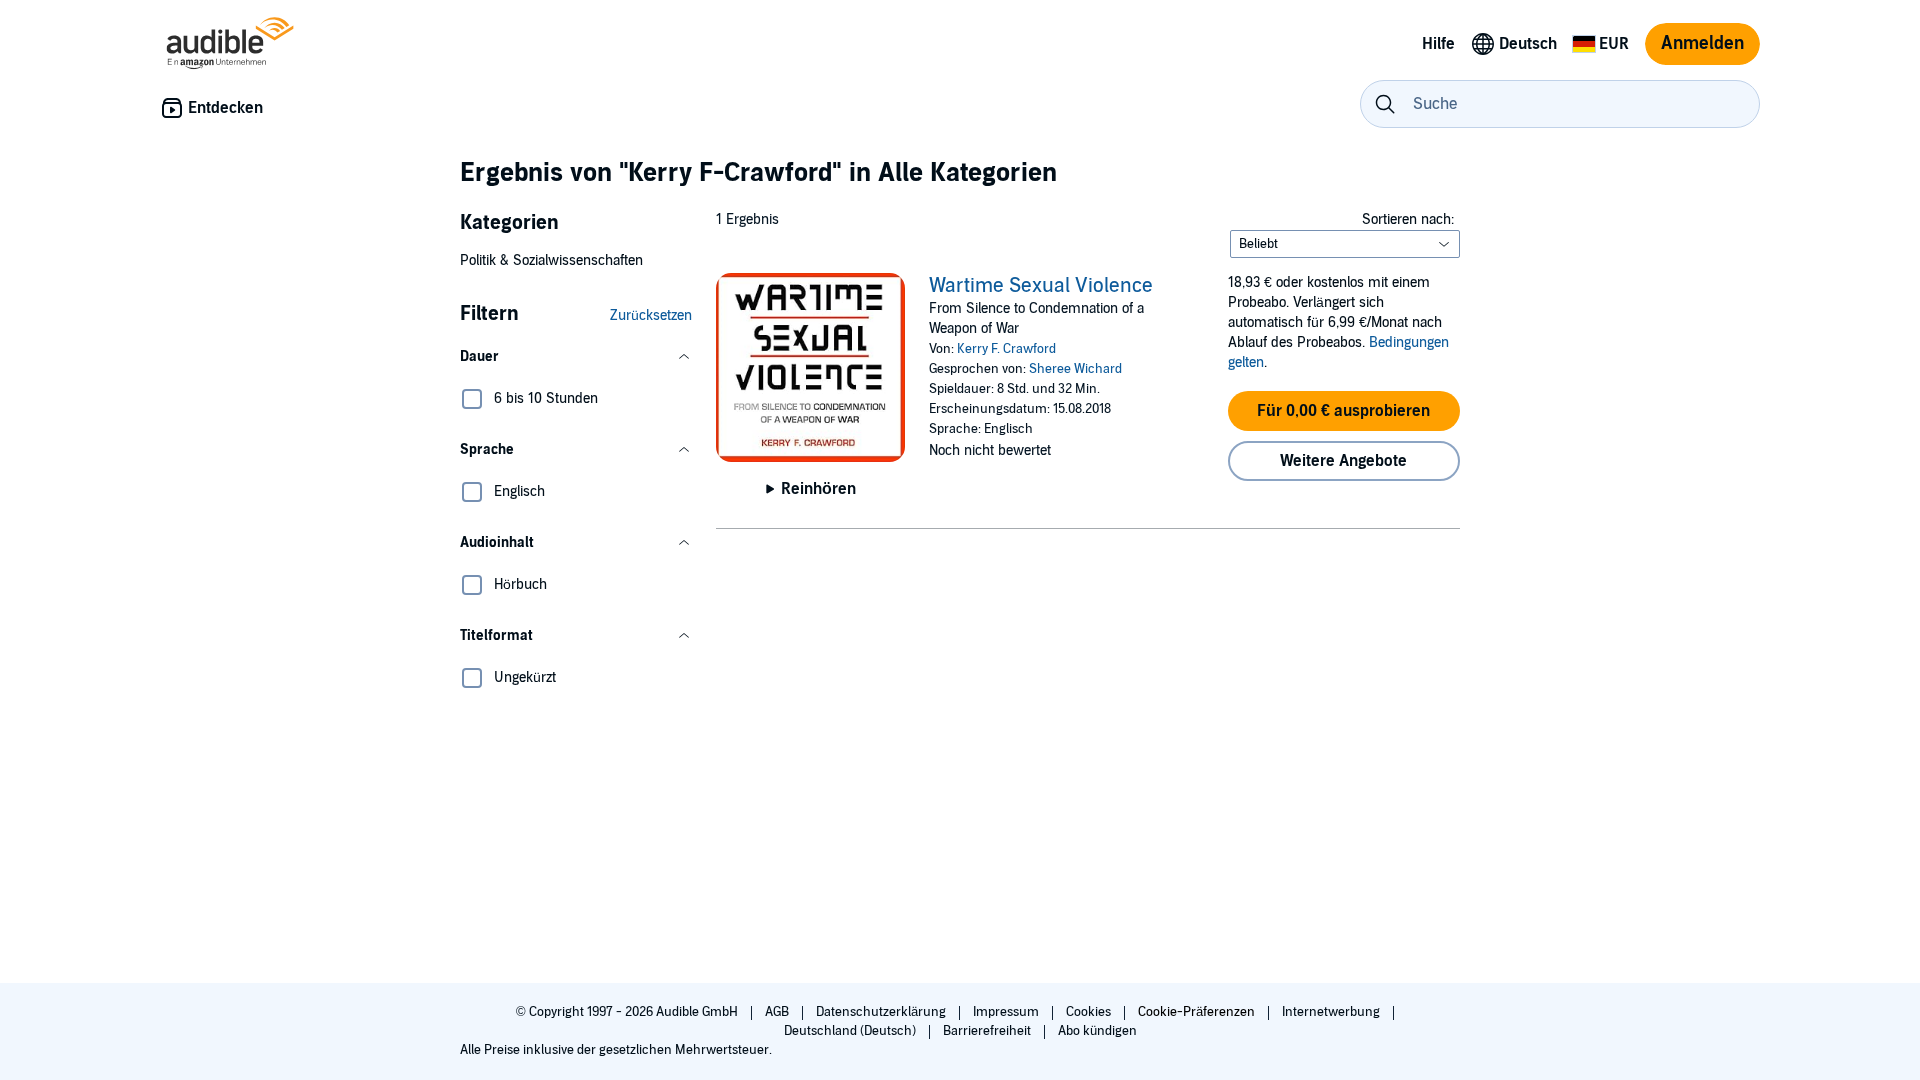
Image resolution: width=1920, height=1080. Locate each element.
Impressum (1007, 1012)
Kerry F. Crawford (1006, 349)
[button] (576, 357)
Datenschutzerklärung (882, 1012)
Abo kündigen (1097, 1031)
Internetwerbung (1332, 1012)
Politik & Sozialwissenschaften (551, 260)
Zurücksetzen (651, 315)
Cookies (1090, 1012)
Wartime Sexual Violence (1041, 286)
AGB (778, 1012)
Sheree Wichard (1075, 369)
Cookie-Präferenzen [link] (1196, 1012)
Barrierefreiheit (988, 1031)
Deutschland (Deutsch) (851, 1031)
